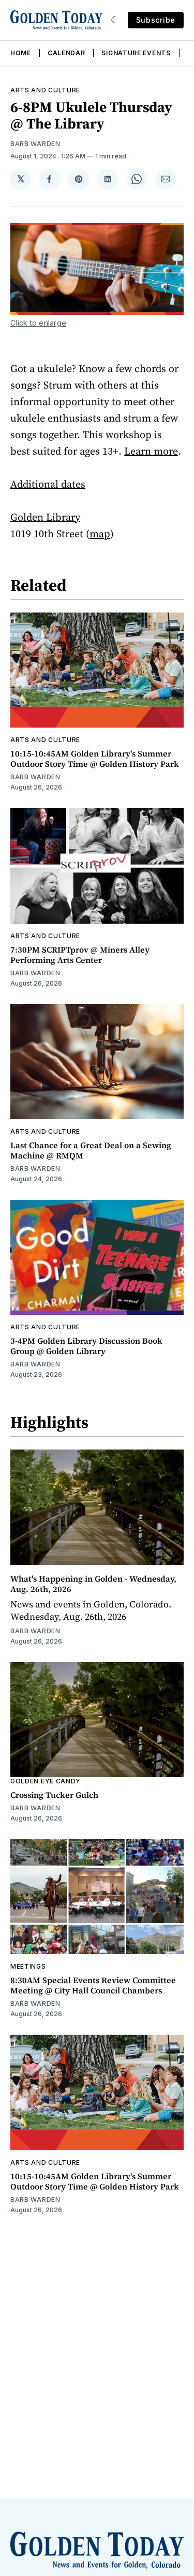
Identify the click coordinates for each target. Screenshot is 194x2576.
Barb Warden (35, 144)
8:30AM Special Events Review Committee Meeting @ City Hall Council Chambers (93, 1985)
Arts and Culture (45, 90)
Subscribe (156, 20)
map (100, 534)
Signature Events (136, 53)
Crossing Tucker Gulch (54, 1795)
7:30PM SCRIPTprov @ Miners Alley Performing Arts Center (80, 955)
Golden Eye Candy (46, 1781)
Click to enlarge (38, 323)
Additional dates (48, 484)
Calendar (66, 53)
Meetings (28, 1966)
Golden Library (45, 517)
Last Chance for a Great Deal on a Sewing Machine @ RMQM (91, 1150)
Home (21, 53)
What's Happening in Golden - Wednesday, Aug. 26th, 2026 (93, 1584)
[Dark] (115, 20)
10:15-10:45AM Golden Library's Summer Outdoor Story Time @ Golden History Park (95, 759)
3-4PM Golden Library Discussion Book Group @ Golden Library (86, 1346)
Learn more (151, 451)
